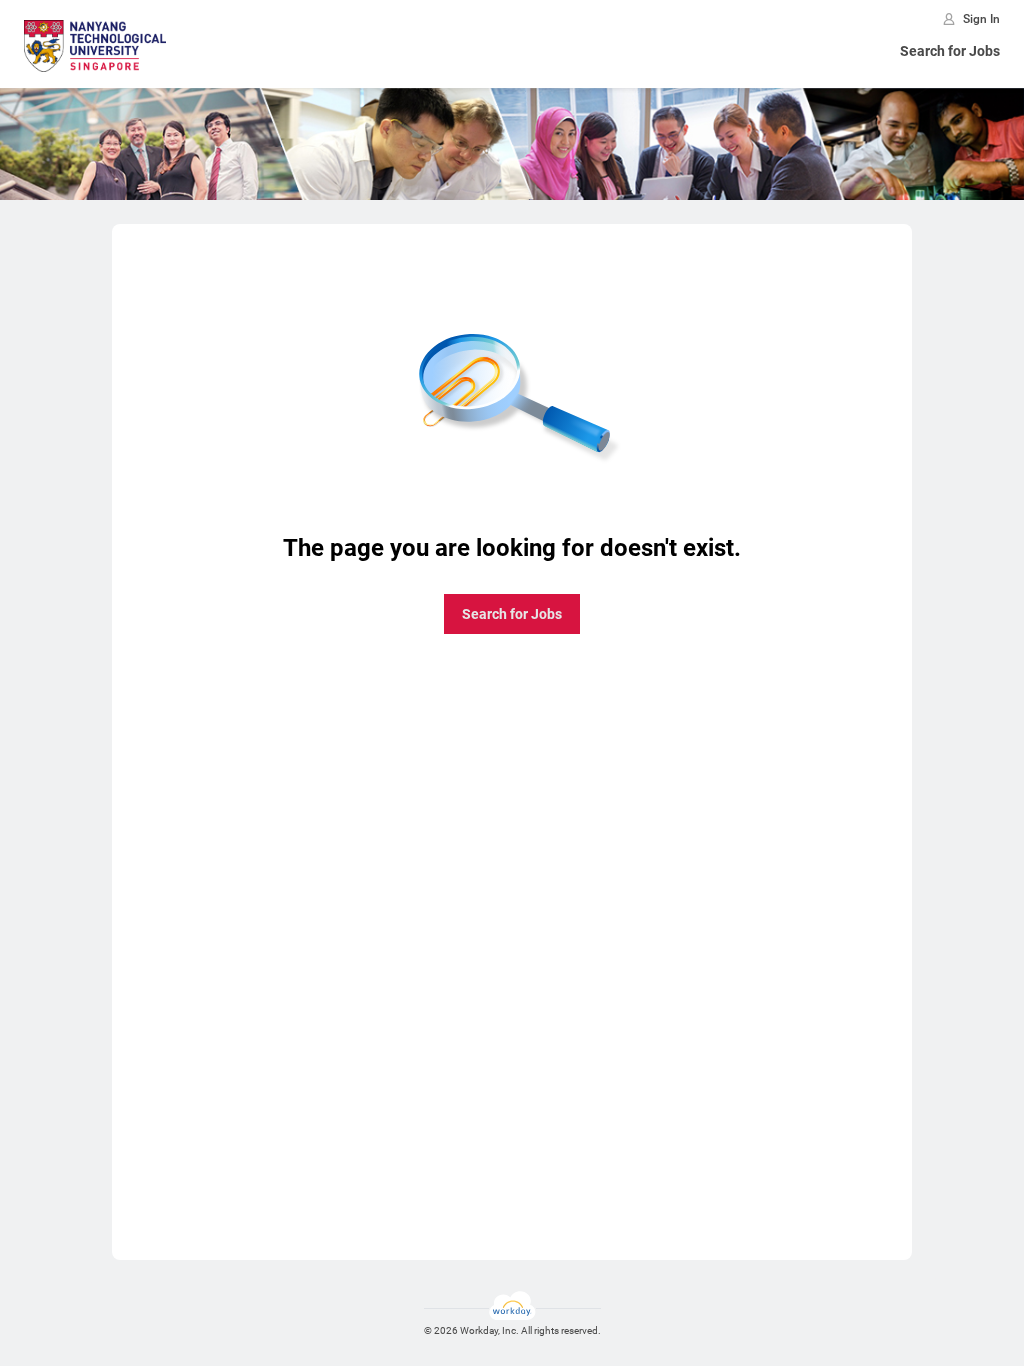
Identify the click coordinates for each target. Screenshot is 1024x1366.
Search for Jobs (950, 51)
